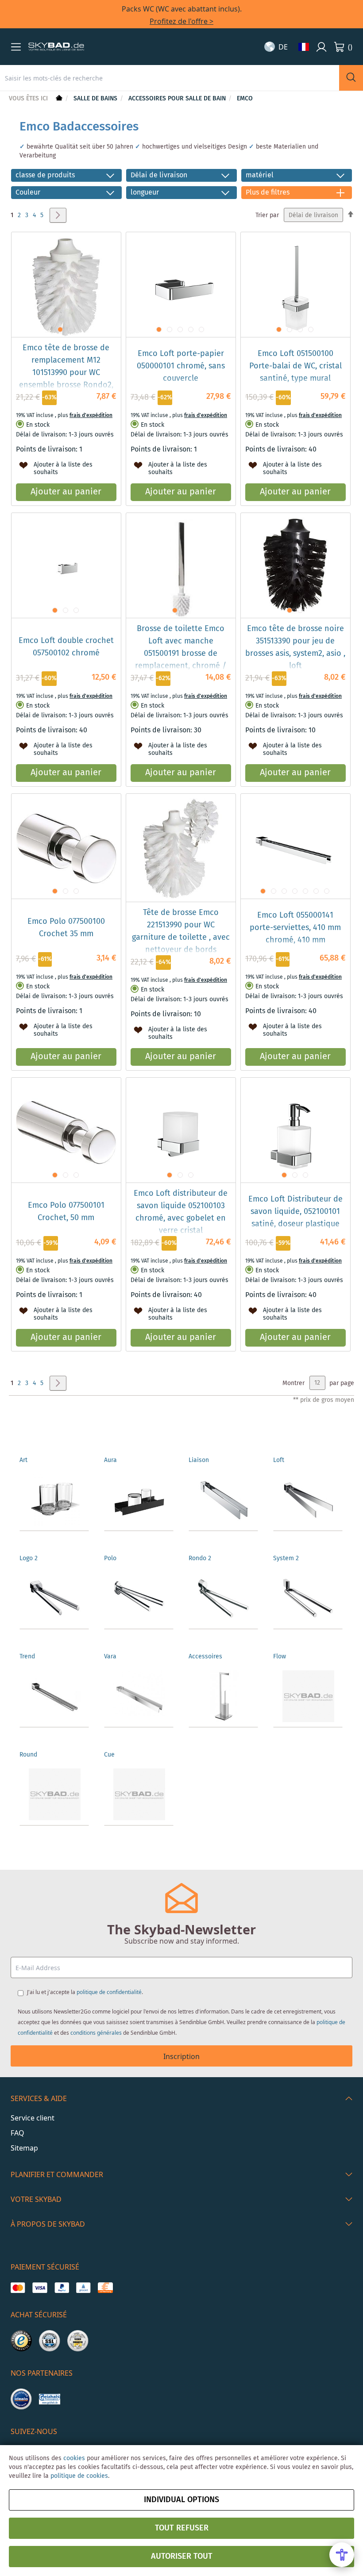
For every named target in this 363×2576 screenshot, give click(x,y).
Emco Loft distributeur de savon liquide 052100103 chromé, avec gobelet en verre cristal (181, 1212)
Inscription (181, 2056)
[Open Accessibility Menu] (342, 2555)
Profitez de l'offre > (181, 21)
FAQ (17, 2133)
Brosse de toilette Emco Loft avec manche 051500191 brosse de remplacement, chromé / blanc (181, 654)
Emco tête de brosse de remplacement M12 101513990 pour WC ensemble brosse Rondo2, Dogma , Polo (66, 373)
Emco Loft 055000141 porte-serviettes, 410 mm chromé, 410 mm (295, 928)
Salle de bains (96, 99)
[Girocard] (83, 2288)
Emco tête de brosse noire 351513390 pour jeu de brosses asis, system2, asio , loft (295, 647)
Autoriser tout (182, 2557)
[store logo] (56, 47)
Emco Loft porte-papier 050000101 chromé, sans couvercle (181, 366)
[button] (16, 47)
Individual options (181, 2500)
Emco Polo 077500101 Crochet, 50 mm (66, 1212)
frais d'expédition (91, 415)
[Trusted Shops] (21, 2341)
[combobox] (170, 78)
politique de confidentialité (109, 1992)
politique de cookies (79, 2476)
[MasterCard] (18, 2288)
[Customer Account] (321, 47)
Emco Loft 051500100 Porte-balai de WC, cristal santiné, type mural (295, 366)
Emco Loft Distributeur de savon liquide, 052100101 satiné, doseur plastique (295, 1212)
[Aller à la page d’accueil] (58, 99)
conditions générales (96, 2033)
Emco (245, 99)
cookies (74, 2458)
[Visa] (40, 2288)
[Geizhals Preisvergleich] (50, 2399)
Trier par (267, 215)
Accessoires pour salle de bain (178, 99)
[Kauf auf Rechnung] (105, 2288)
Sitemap (24, 2148)
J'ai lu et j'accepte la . (85, 1992)
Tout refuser (182, 2528)
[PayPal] (62, 2288)
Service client (33, 2118)
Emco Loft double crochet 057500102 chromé (66, 647)
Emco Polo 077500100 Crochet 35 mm (66, 928)
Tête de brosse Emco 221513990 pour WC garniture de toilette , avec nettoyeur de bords (181, 931)
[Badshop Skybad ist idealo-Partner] (21, 2399)
